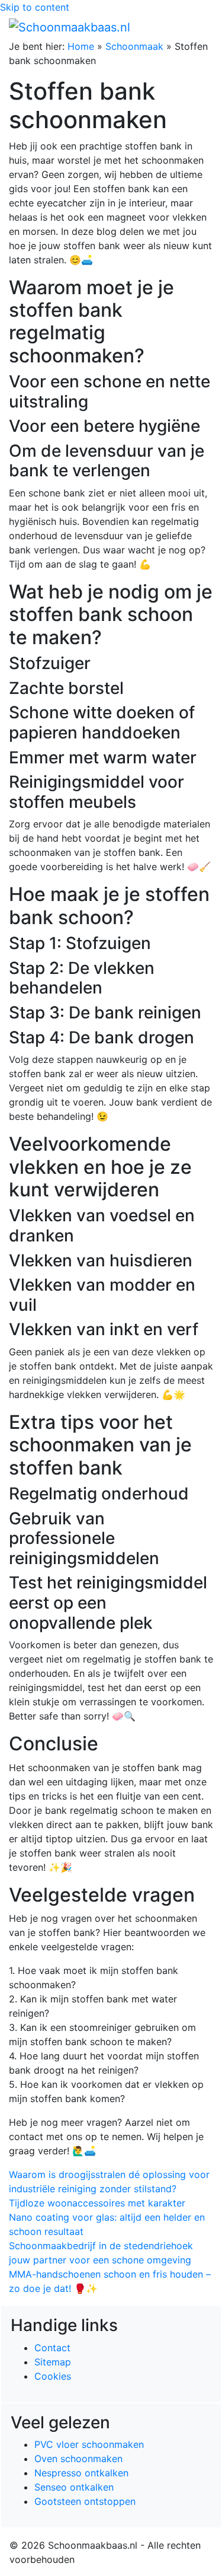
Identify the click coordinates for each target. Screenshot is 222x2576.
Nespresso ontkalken (81, 2473)
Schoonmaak (134, 46)
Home (81, 46)
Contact (52, 2348)
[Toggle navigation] (197, 27)
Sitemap (53, 2362)
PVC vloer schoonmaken (89, 2444)
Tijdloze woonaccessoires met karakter (97, 2203)
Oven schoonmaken (78, 2459)
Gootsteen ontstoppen (85, 2501)
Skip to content (35, 7)
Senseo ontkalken (74, 2487)
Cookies (53, 2376)
